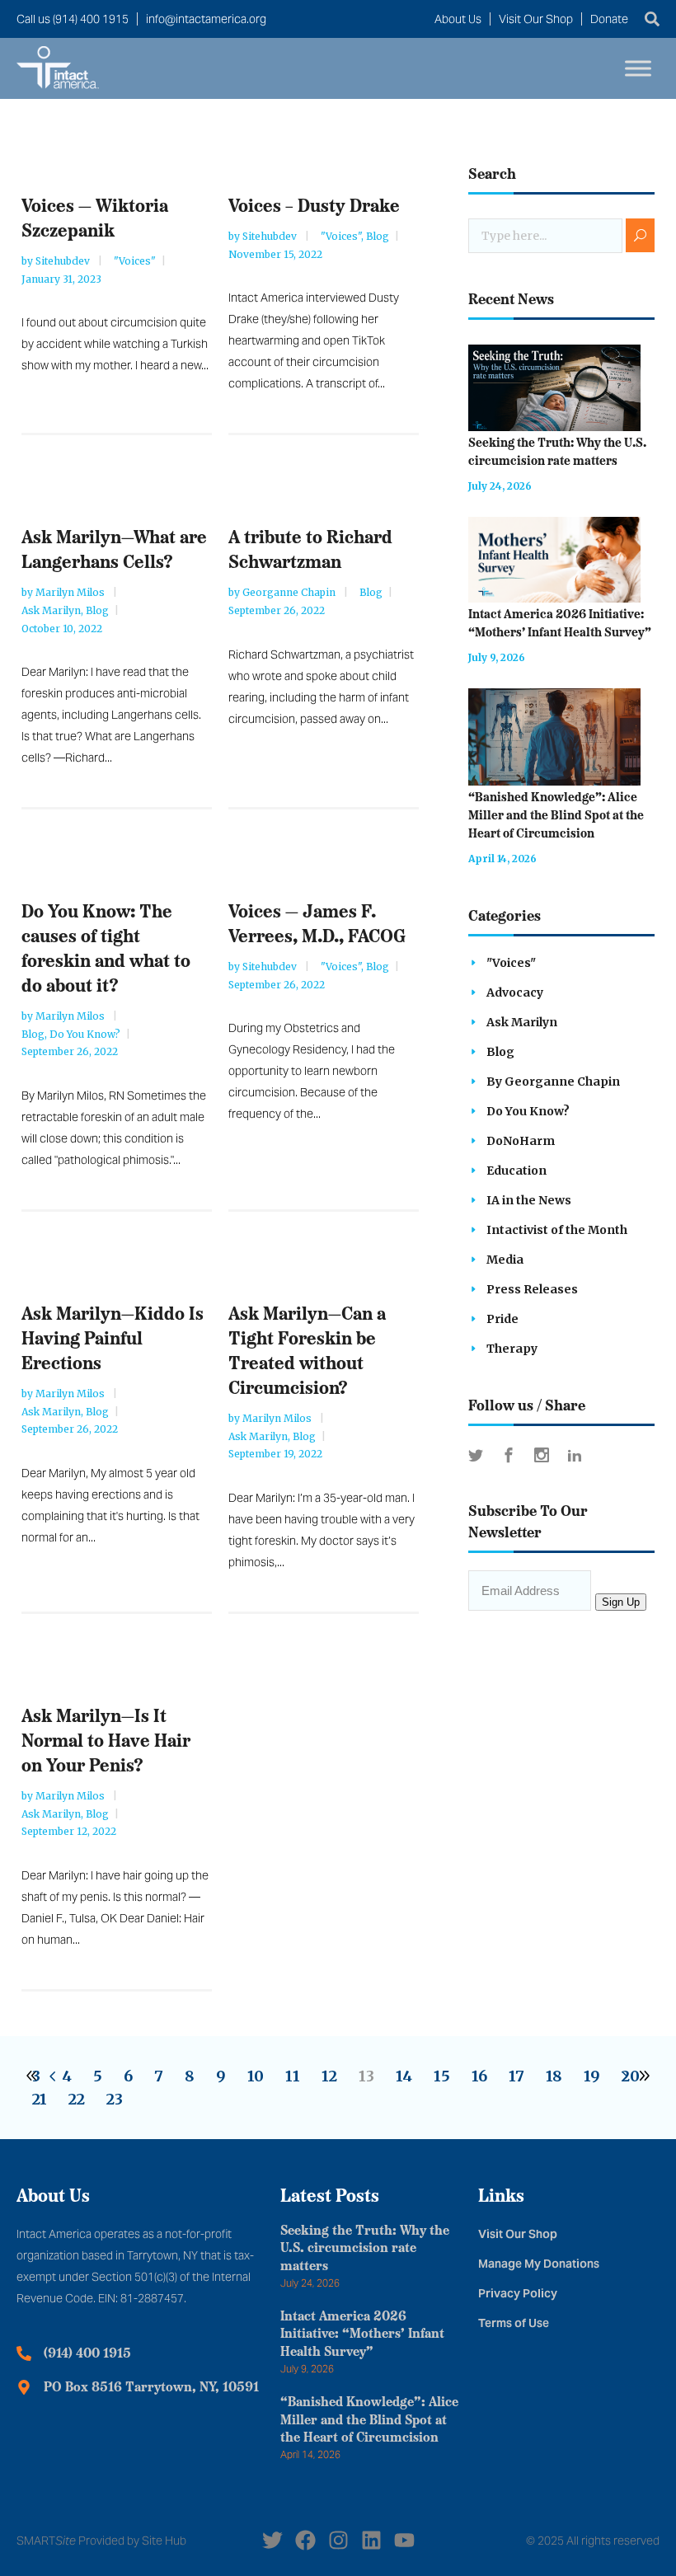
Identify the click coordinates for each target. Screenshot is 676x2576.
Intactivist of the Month (557, 1230)
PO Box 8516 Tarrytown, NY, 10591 (151, 2388)
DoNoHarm (521, 1141)
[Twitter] (272, 2540)
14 (404, 2076)
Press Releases (532, 1289)
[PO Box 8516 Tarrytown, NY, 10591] (24, 2387)
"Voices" (135, 261)
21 (40, 2099)
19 (592, 2076)
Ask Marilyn (51, 610)
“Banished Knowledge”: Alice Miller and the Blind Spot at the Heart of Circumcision (556, 816)
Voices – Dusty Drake (314, 207)
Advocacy (515, 992)
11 (293, 2076)
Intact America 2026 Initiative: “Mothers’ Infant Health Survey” (362, 2335)
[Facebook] (305, 2540)
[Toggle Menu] (638, 68)
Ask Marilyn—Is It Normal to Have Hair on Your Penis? (106, 1742)
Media (505, 1260)
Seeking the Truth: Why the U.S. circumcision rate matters (365, 2250)
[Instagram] (338, 2540)
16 (479, 2076)
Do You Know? (85, 1034)
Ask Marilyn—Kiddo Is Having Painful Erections (113, 1340)
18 (554, 2076)
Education (516, 1171)
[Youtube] (404, 2540)
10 (256, 2076)
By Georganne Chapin (553, 1082)
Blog (378, 236)
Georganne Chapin (290, 592)
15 (442, 2076)
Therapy (512, 1349)
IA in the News (529, 1200)
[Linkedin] (371, 2540)
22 (77, 2099)
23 (115, 2099)
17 (516, 2076)
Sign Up (621, 1602)
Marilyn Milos (71, 592)
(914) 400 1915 (87, 2354)
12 (329, 2076)
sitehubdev (64, 261)
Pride (502, 1319)
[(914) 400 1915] (24, 2353)
